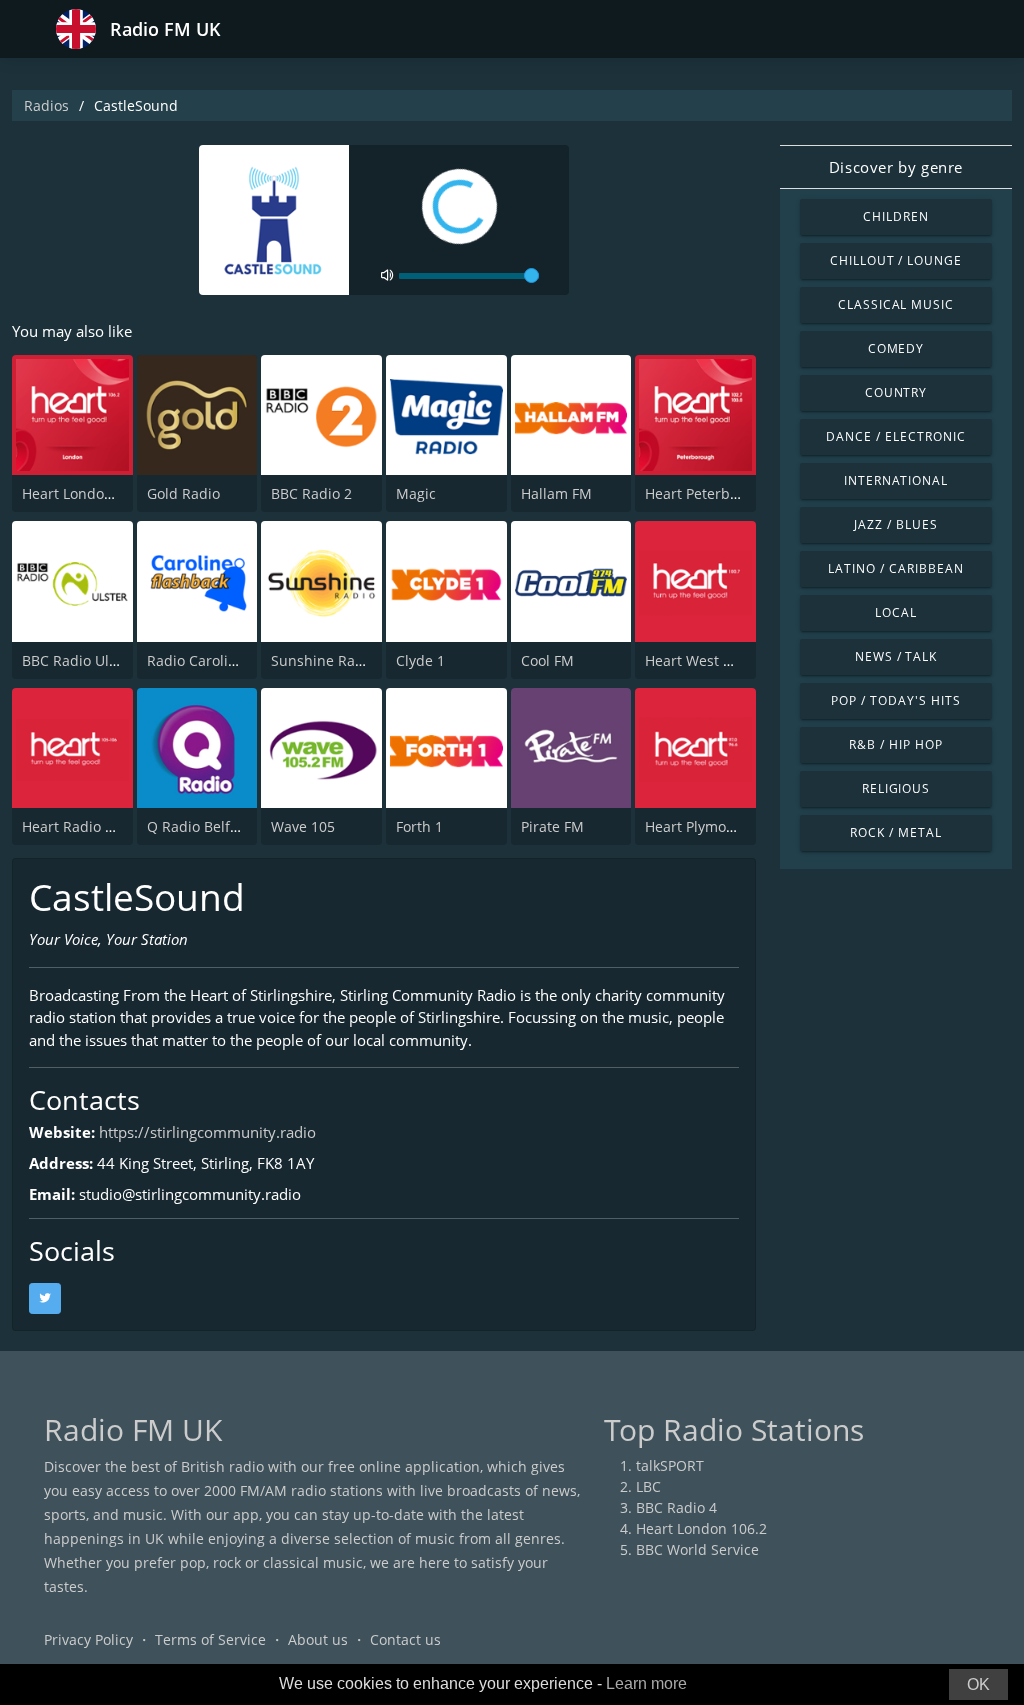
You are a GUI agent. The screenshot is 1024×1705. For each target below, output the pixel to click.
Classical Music (896, 304)
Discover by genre (896, 167)
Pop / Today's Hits (895, 700)
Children (896, 216)
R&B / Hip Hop (895, 744)
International (896, 480)
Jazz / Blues (896, 524)
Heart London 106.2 (87, 493)
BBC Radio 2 (311, 493)
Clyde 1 (420, 660)
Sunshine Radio (323, 660)
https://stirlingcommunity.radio (207, 1132)
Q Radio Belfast (198, 826)
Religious (896, 788)
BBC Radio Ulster (78, 660)
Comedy (896, 348)
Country (896, 392)
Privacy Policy (88, 1639)
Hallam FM (556, 493)
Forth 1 (419, 826)
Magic (416, 493)
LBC (648, 1486)
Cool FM (547, 660)
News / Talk (896, 656)
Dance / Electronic (895, 436)
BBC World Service (697, 1549)
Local (896, 612)
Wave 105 (303, 826)
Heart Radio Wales (83, 826)
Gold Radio (183, 493)
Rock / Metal (896, 832)
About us (318, 1639)
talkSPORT (670, 1465)
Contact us (405, 1639)
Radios (46, 105)
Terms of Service (210, 1639)
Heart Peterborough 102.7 (731, 493)
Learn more (646, 1683)
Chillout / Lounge (896, 260)
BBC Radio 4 (676, 1507)
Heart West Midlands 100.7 (735, 660)
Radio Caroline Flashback (231, 660)
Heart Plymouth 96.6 (713, 826)
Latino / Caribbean (895, 568)
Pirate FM (552, 826)
